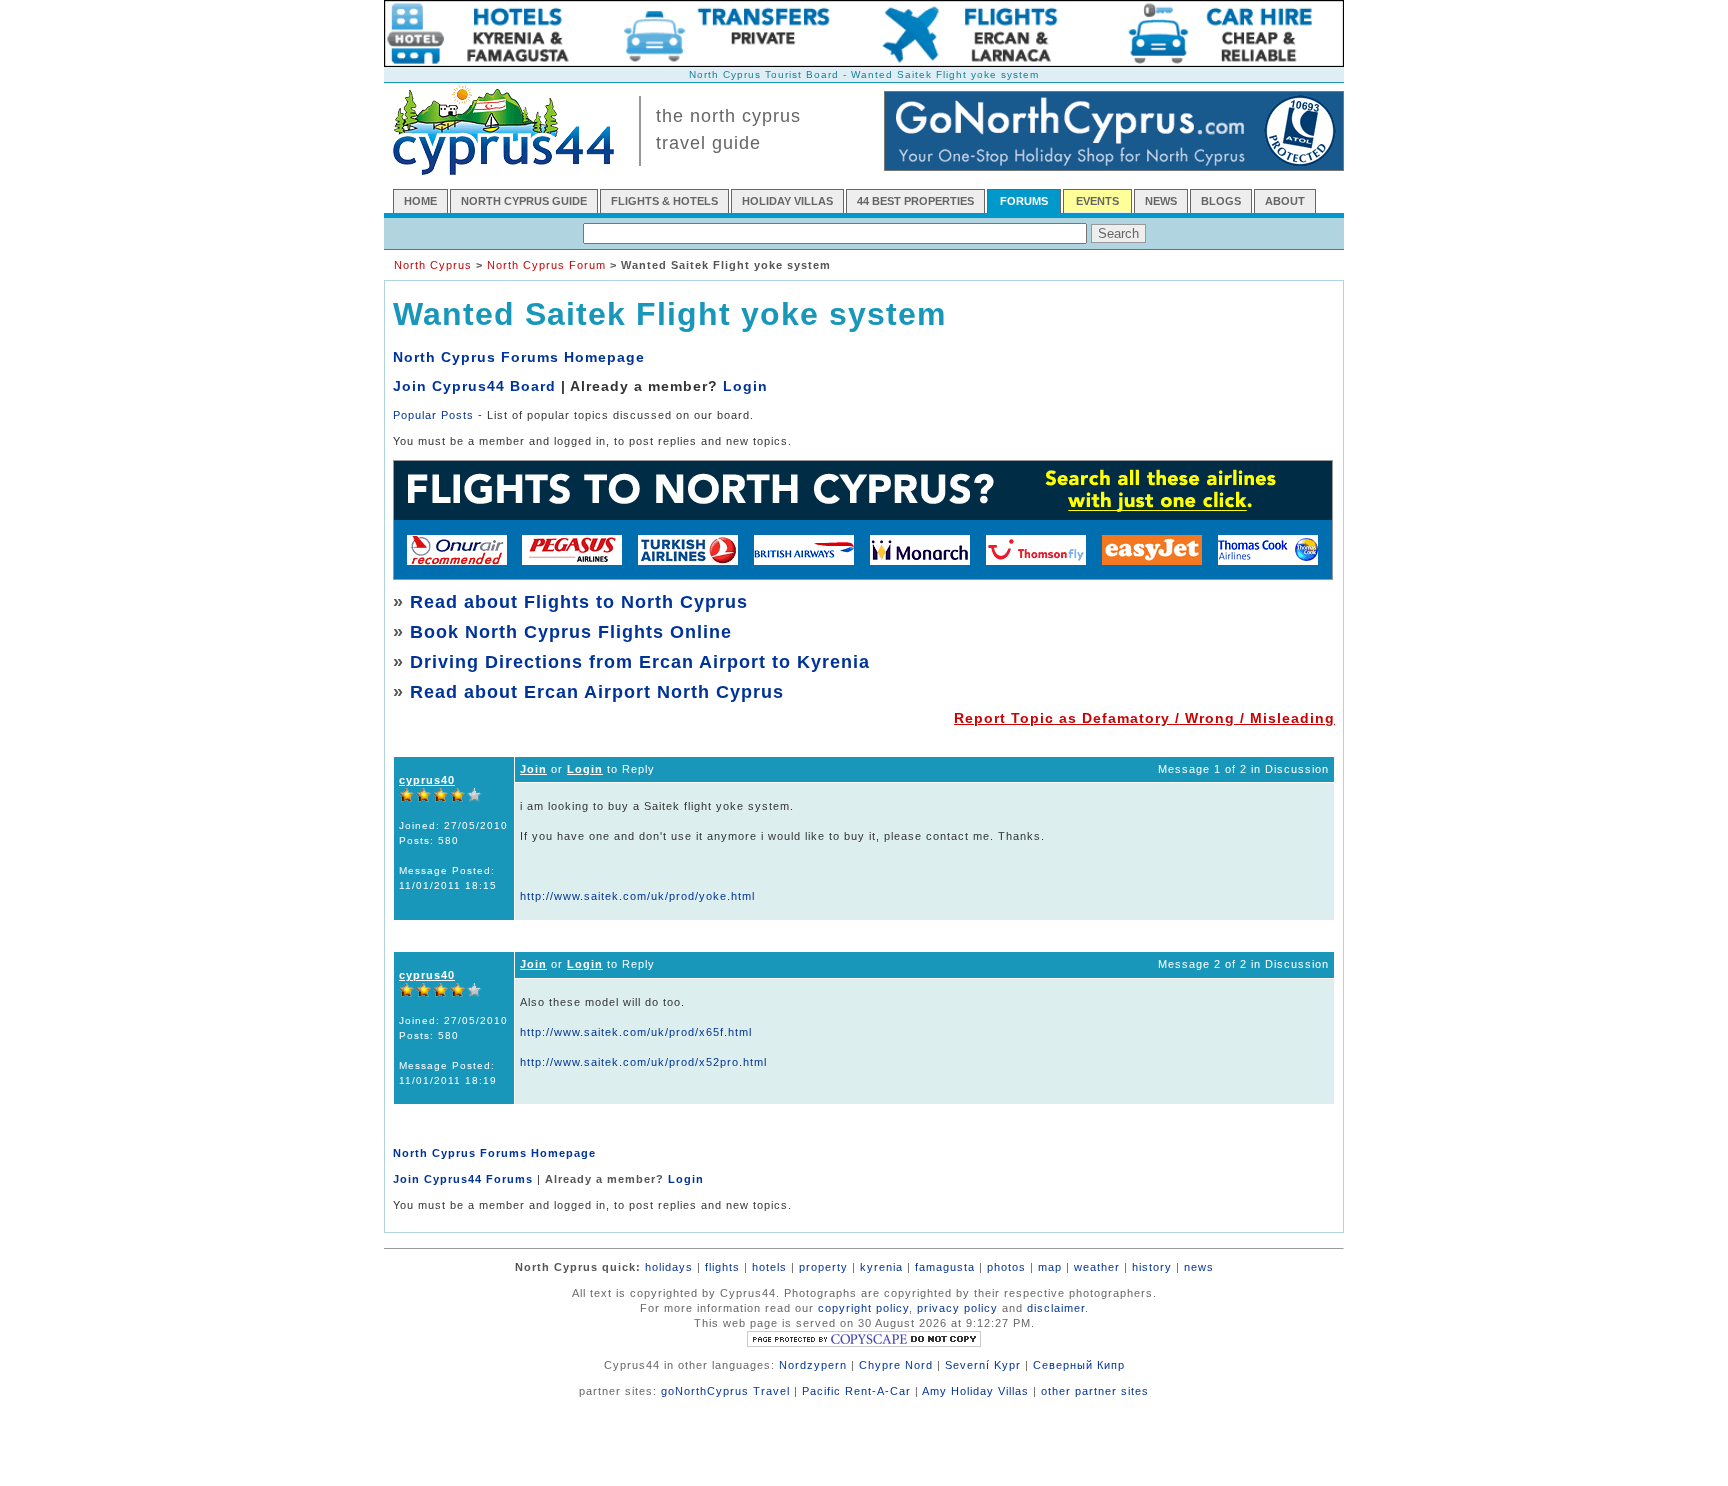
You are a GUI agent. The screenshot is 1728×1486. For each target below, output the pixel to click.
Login (745, 386)
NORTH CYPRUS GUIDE (524, 201)
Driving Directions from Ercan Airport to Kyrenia (640, 662)
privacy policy (957, 1308)
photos (1006, 1267)
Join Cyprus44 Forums (463, 1179)
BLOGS (1221, 201)
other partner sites (1095, 1391)
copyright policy (863, 1308)
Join (533, 769)
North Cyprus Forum (546, 265)
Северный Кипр (1079, 1365)
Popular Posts (433, 415)
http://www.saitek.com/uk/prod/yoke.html (637, 896)
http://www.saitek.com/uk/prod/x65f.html (636, 1032)
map (1050, 1267)
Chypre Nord (896, 1365)
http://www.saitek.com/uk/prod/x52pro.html (643, 1062)
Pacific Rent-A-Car (856, 1391)
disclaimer (1056, 1308)
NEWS (1161, 201)
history (1152, 1267)
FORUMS (1024, 201)
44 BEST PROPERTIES (915, 201)
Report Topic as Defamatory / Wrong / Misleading (1144, 718)
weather (1097, 1267)
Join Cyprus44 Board (474, 386)
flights (722, 1267)
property (823, 1267)
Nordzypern (813, 1365)
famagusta (945, 1267)
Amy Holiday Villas (975, 1391)
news (1199, 1267)
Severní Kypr (983, 1365)
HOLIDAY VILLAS (787, 201)
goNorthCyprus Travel (725, 1391)
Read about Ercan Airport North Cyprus (597, 692)
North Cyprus (433, 265)
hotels (769, 1267)
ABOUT (1285, 201)
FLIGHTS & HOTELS (664, 201)
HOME (420, 201)
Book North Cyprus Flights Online (571, 632)
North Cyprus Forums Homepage (519, 357)
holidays (669, 1267)
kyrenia (881, 1267)
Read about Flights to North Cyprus (579, 602)
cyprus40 (427, 780)
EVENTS (1097, 201)
